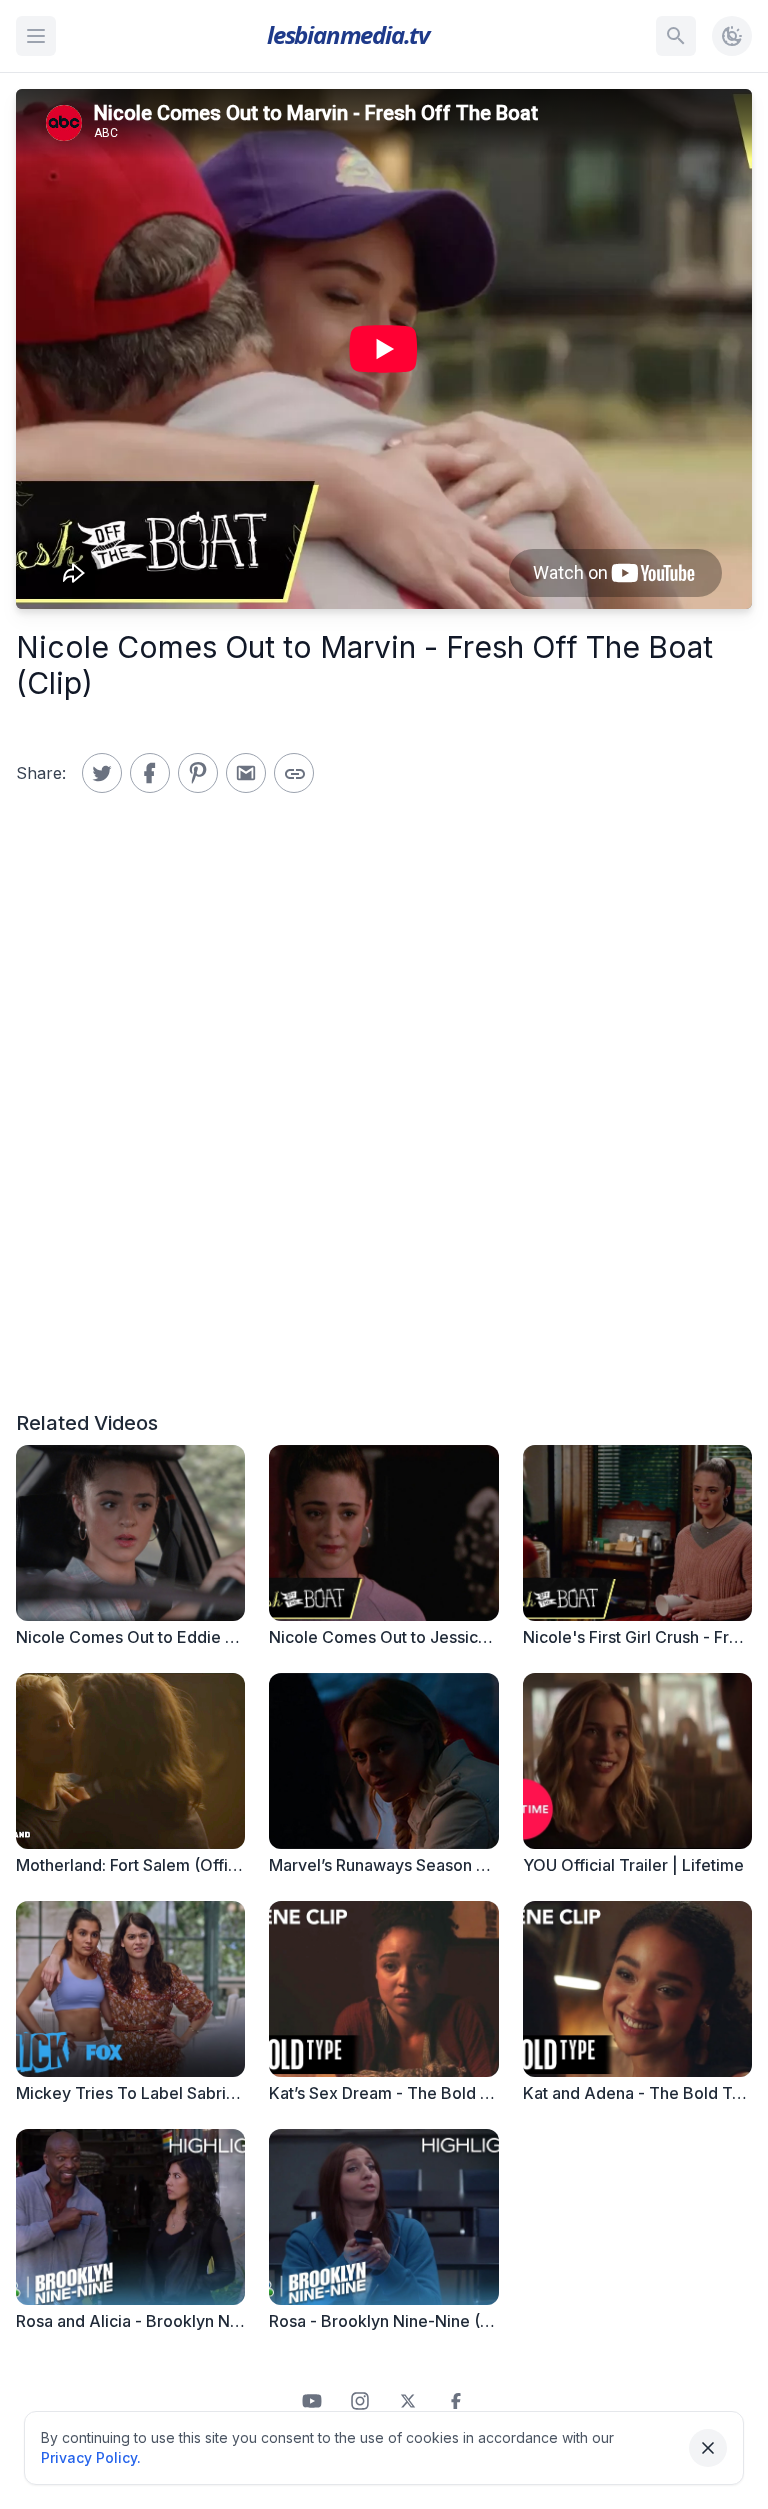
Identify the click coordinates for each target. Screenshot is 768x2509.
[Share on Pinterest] (198, 773)
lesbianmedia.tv (348, 34)
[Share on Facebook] (150, 773)
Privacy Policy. (91, 2457)
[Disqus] (384, 1127)
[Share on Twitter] (102, 773)
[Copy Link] (294, 773)
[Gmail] (246, 773)
